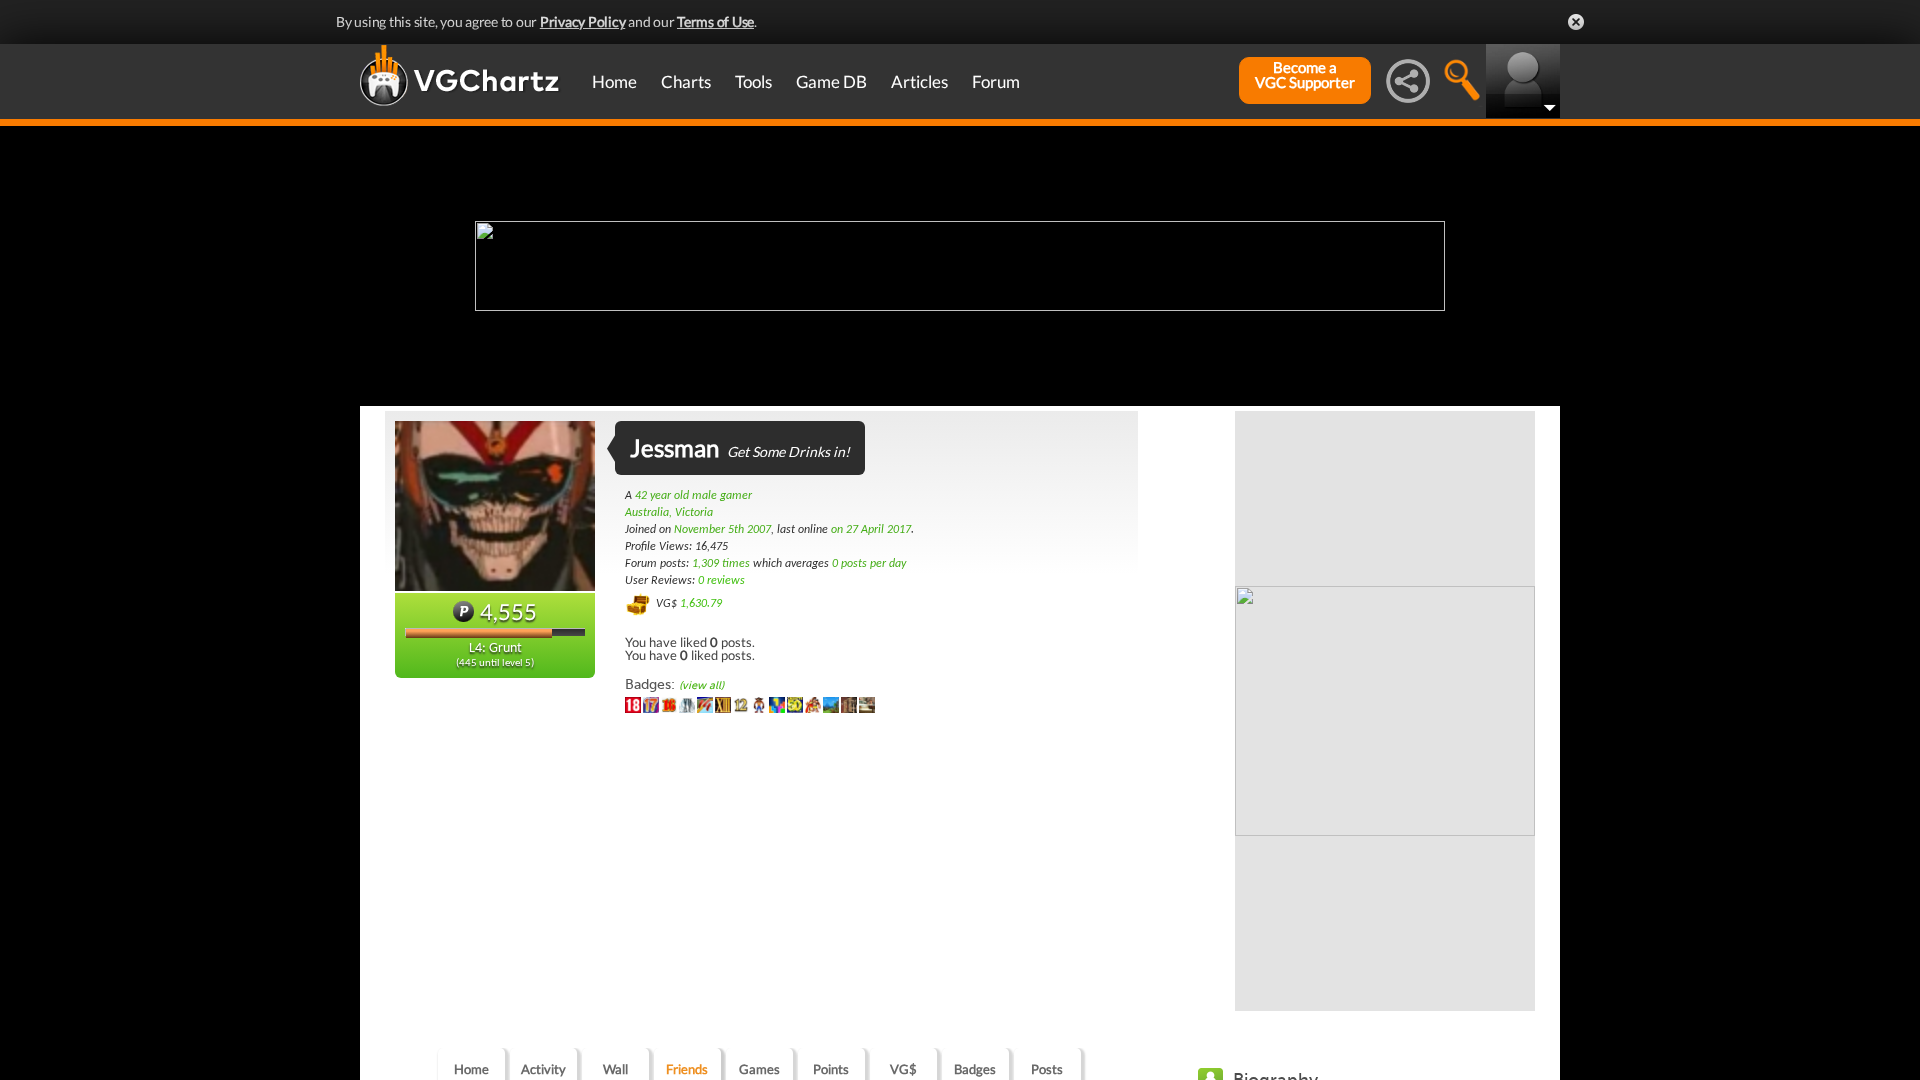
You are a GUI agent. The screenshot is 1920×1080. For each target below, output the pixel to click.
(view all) (701, 685)
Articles (919, 81)
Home (614, 81)
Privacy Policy (583, 21)
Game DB (831, 81)
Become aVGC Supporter (1305, 75)
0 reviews (721, 581)
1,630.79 (701, 604)
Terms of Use (715, 21)
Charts (686, 81)
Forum (996, 81)
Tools (753, 81)
